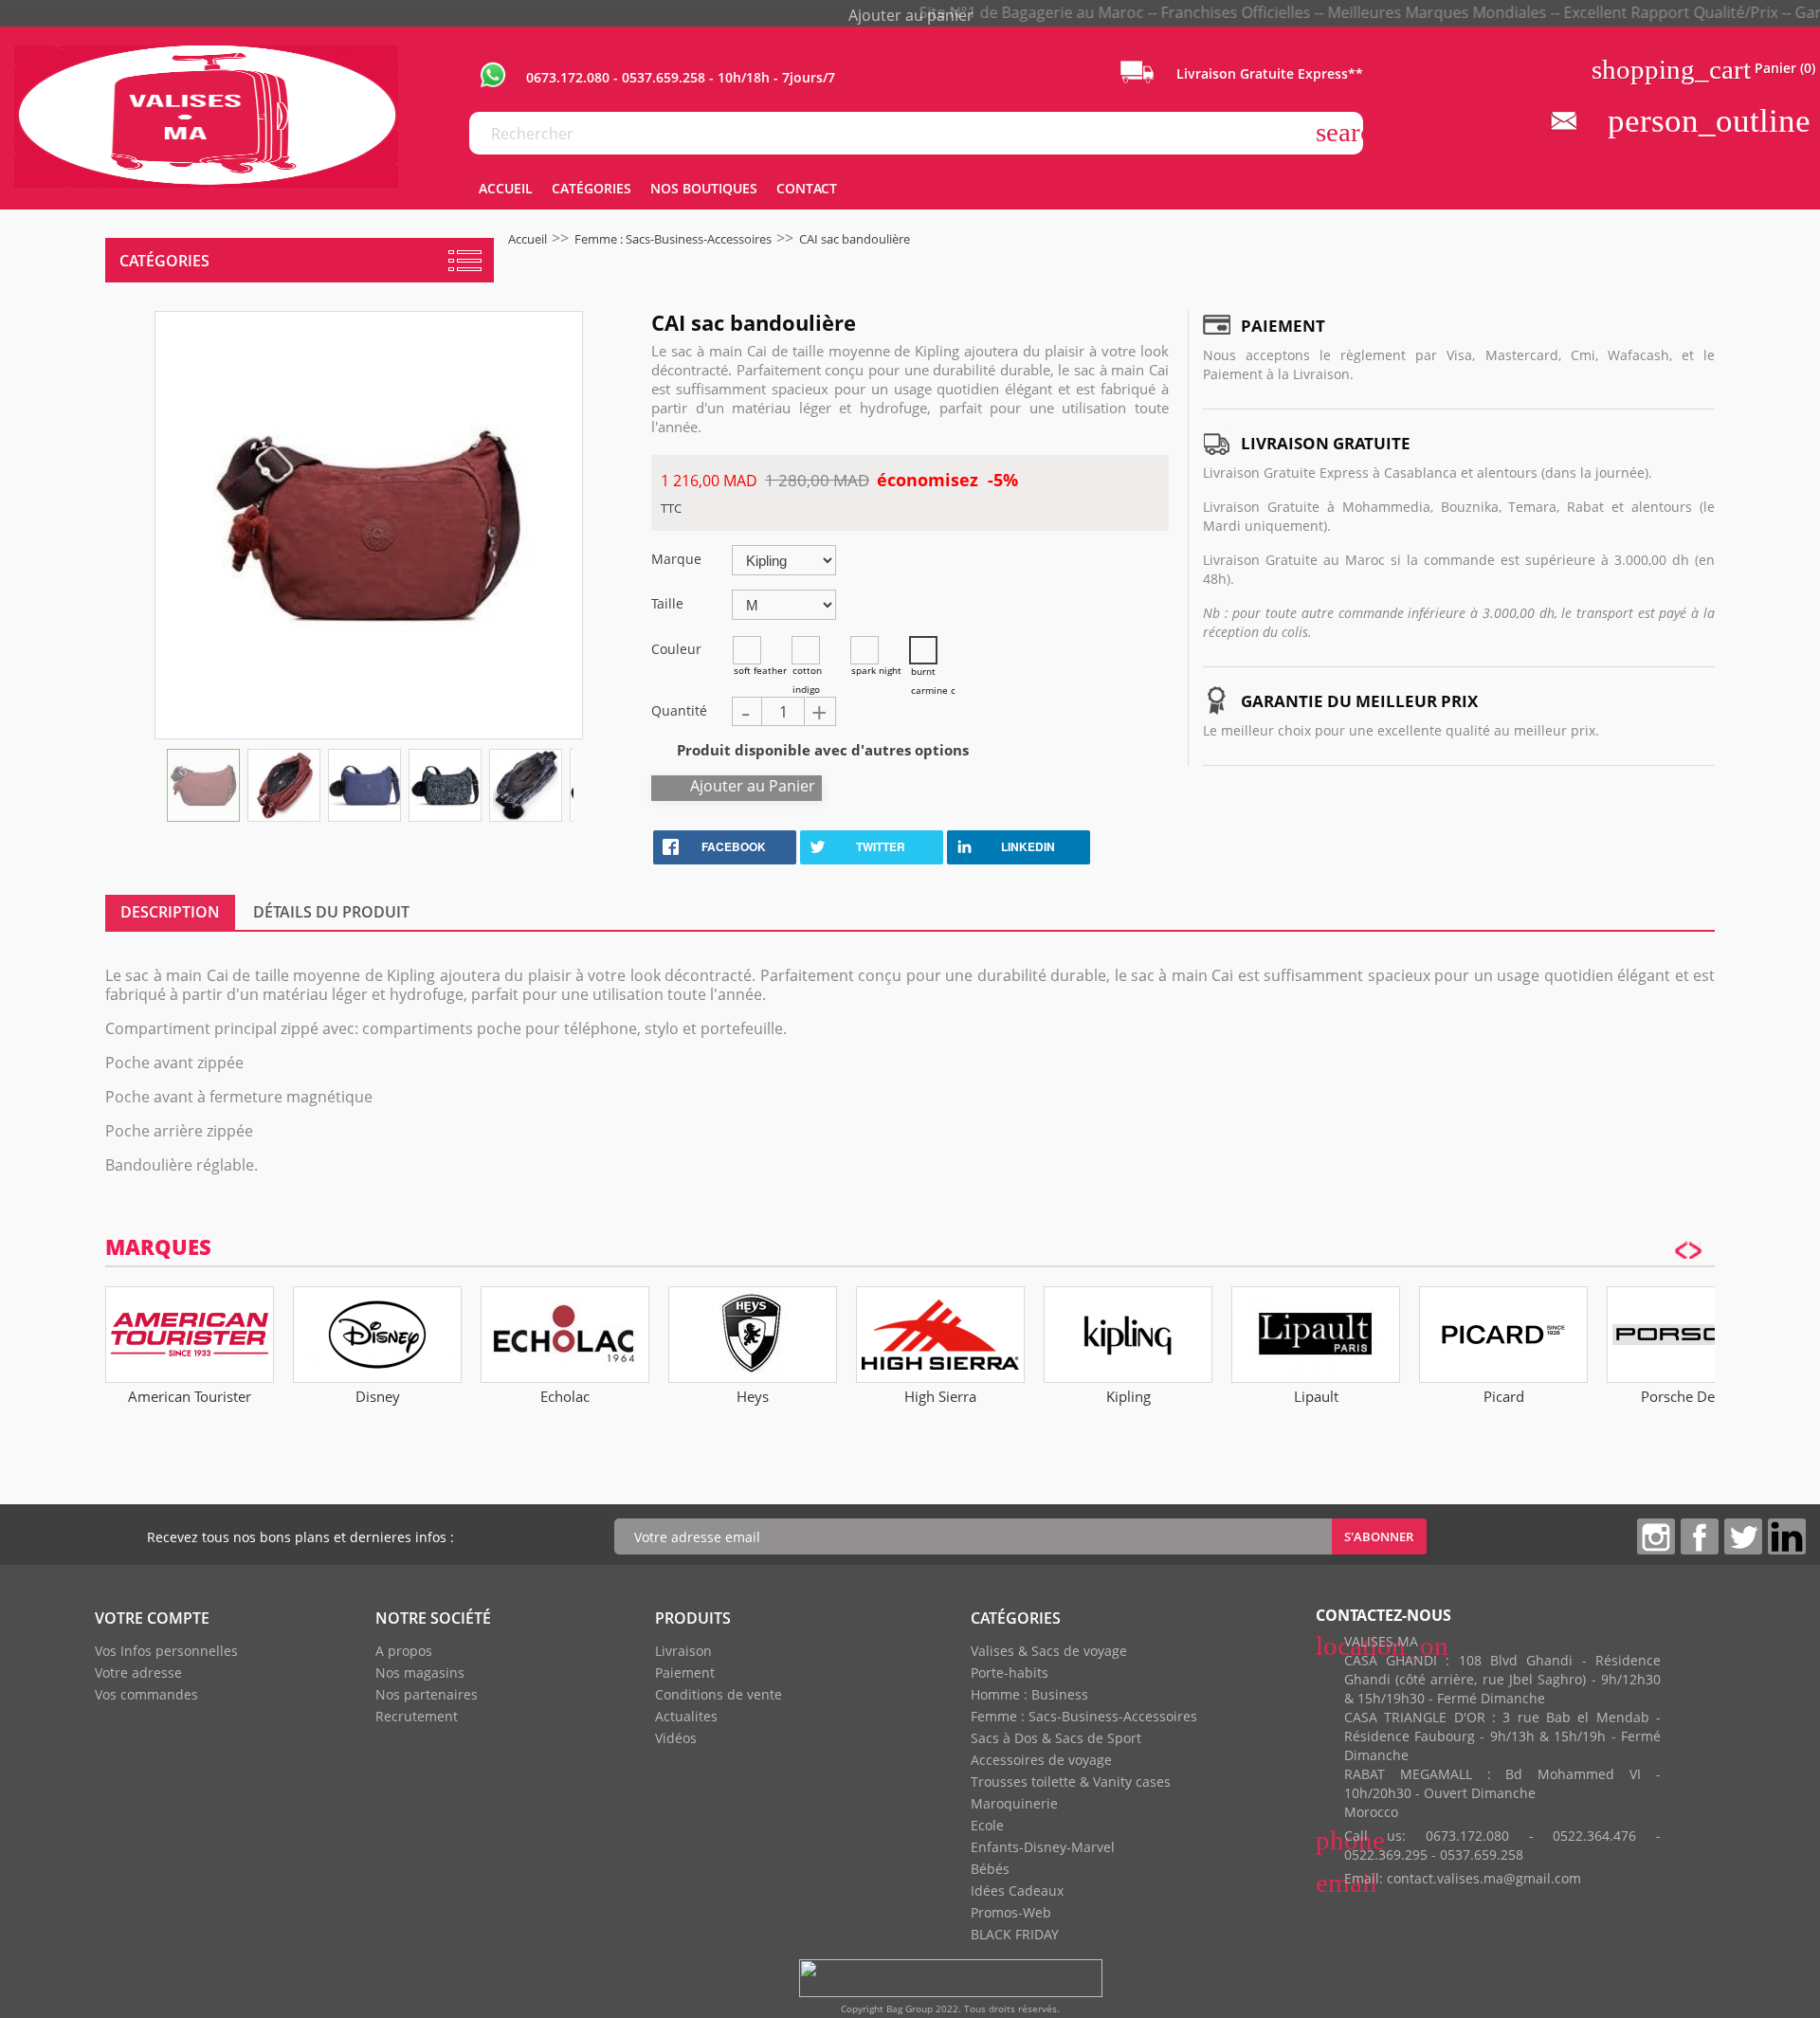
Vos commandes (146, 1694)
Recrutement (417, 1716)
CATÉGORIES (591, 188)
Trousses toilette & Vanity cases (1071, 1782)
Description (170, 912)
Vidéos (676, 1738)
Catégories (164, 261)
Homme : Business (1029, 1694)
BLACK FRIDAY (1015, 1934)
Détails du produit (331, 912)
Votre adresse (138, 1673)
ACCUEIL (506, 188)
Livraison (683, 1651)
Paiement (685, 1673)
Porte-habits (1010, 1673)
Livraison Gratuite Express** (1268, 73)
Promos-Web (1011, 1912)
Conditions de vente (719, 1694)
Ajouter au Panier (753, 786)
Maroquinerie (1014, 1803)
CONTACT (807, 188)
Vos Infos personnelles (166, 1651)
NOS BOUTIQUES (704, 188)
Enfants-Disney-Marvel (1043, 1847)
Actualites (686, 1716)
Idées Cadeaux (1017, 1891)
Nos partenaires (427, 1694)
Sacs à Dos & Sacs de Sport (1056, 1738)
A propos (404, 1651)
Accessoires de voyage (1041, 1760)
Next (574, 784)
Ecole (987, 1825)
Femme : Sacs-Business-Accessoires (1084, 1716)
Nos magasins (420, 1673)
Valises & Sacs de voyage (1049, 1651)
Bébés (990, 1869)
